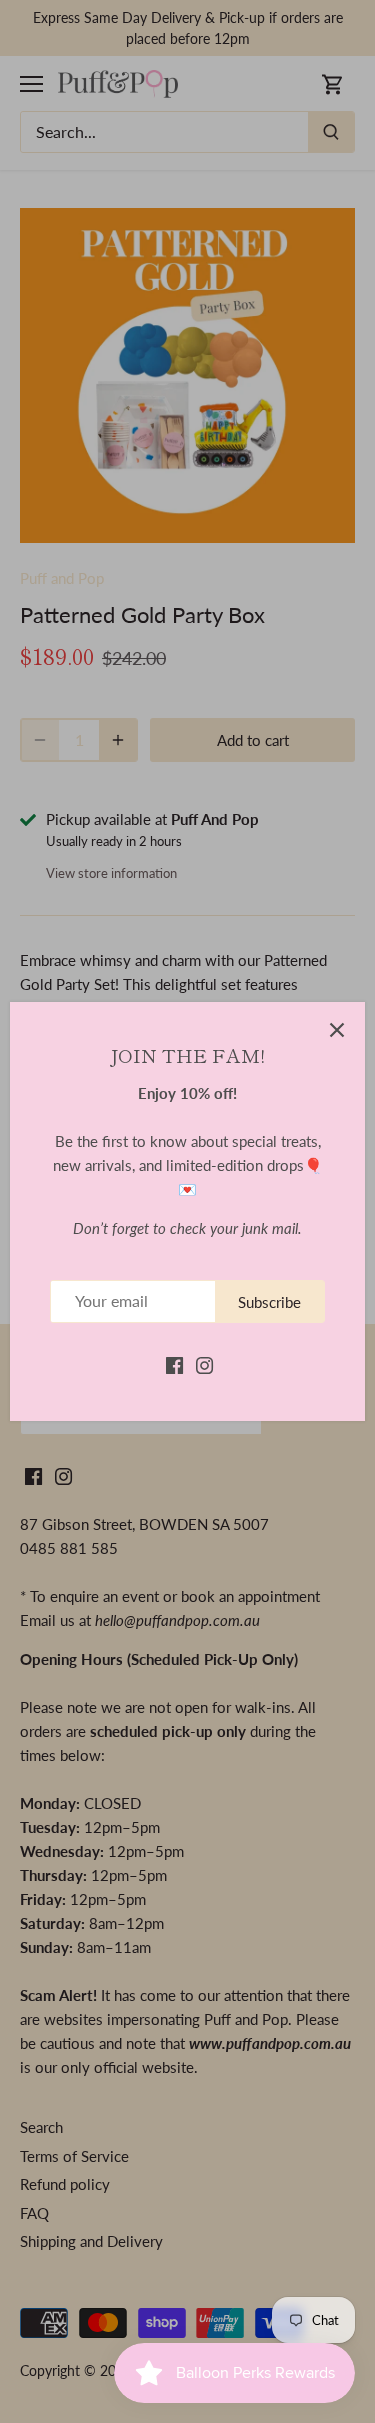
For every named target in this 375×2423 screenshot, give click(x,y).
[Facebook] (174, 1363)
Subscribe (269, 1302)
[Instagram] (204, 1363)
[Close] (337, 1030)
